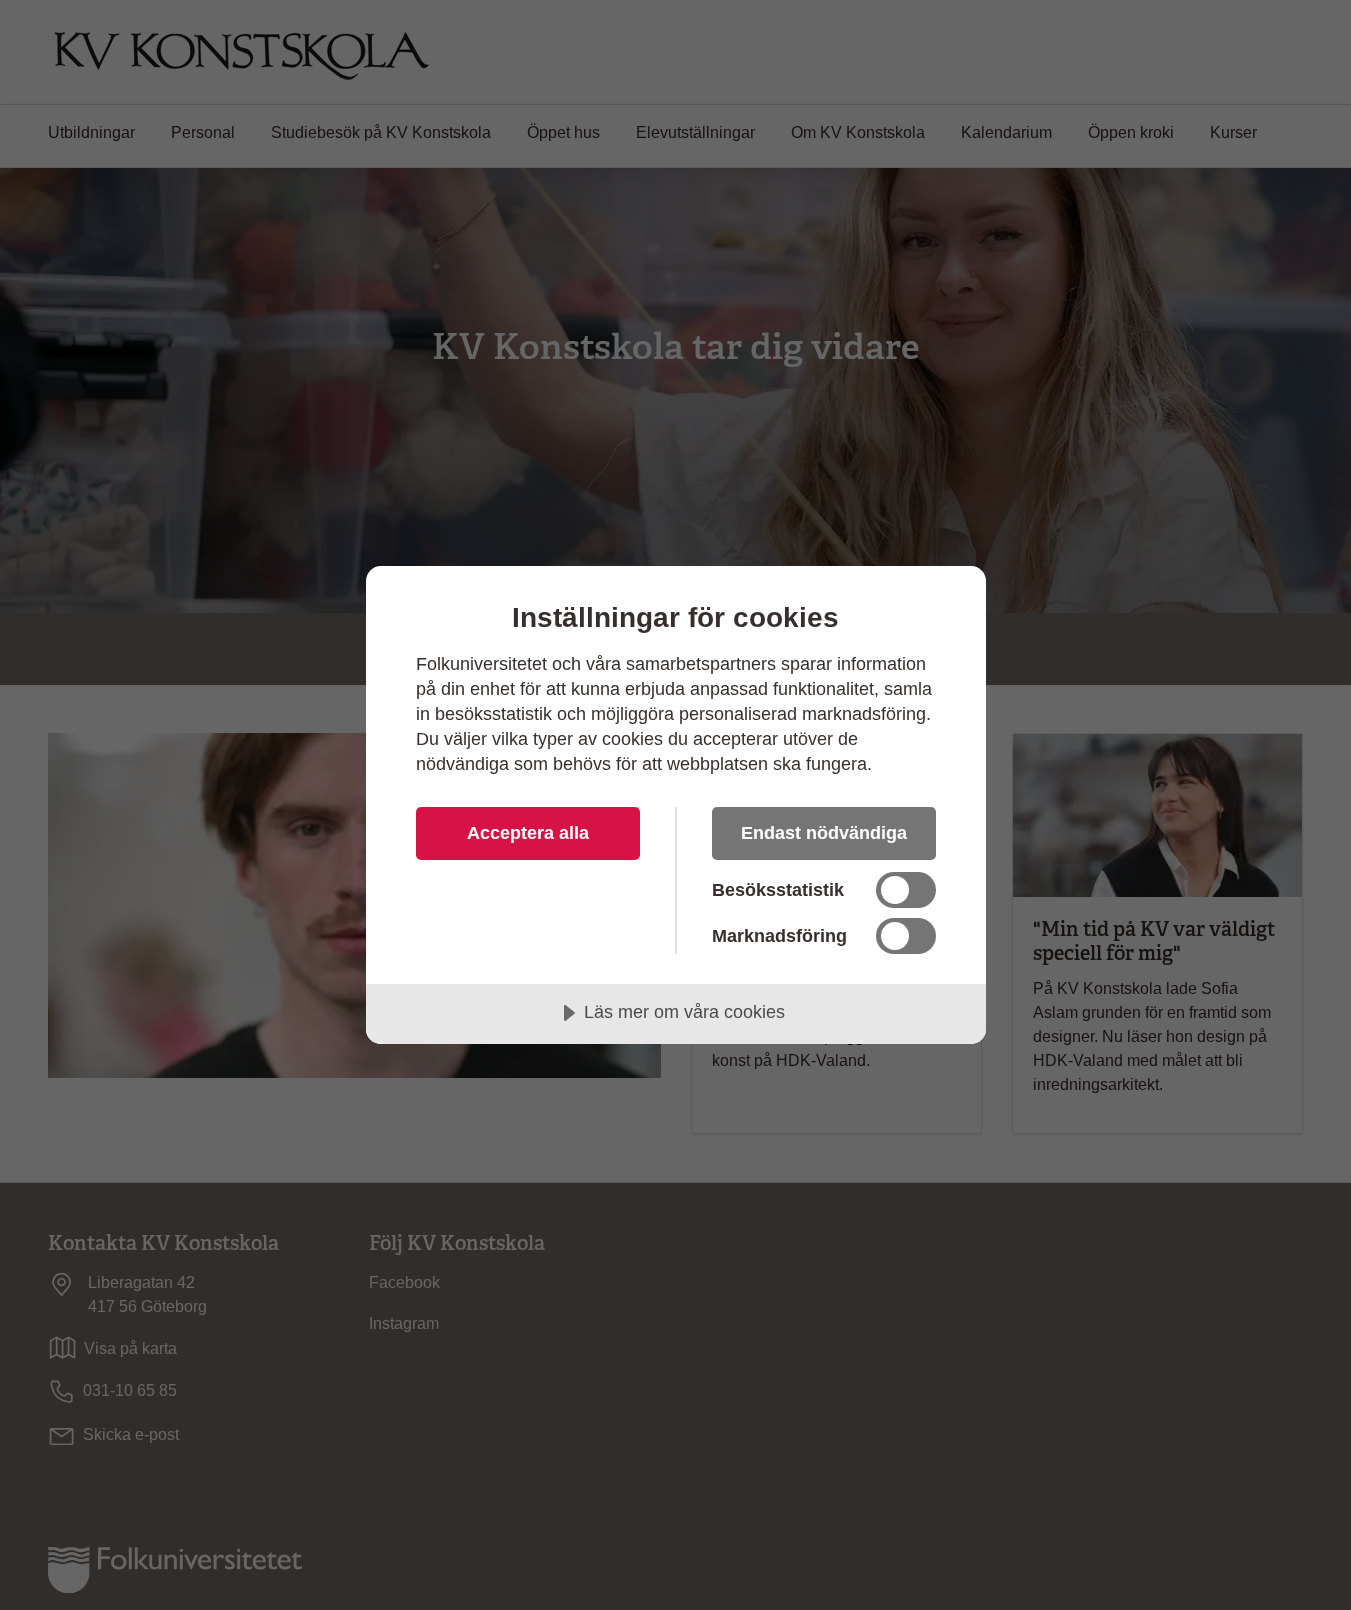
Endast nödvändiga (824, 833)
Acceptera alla (528, 833)
